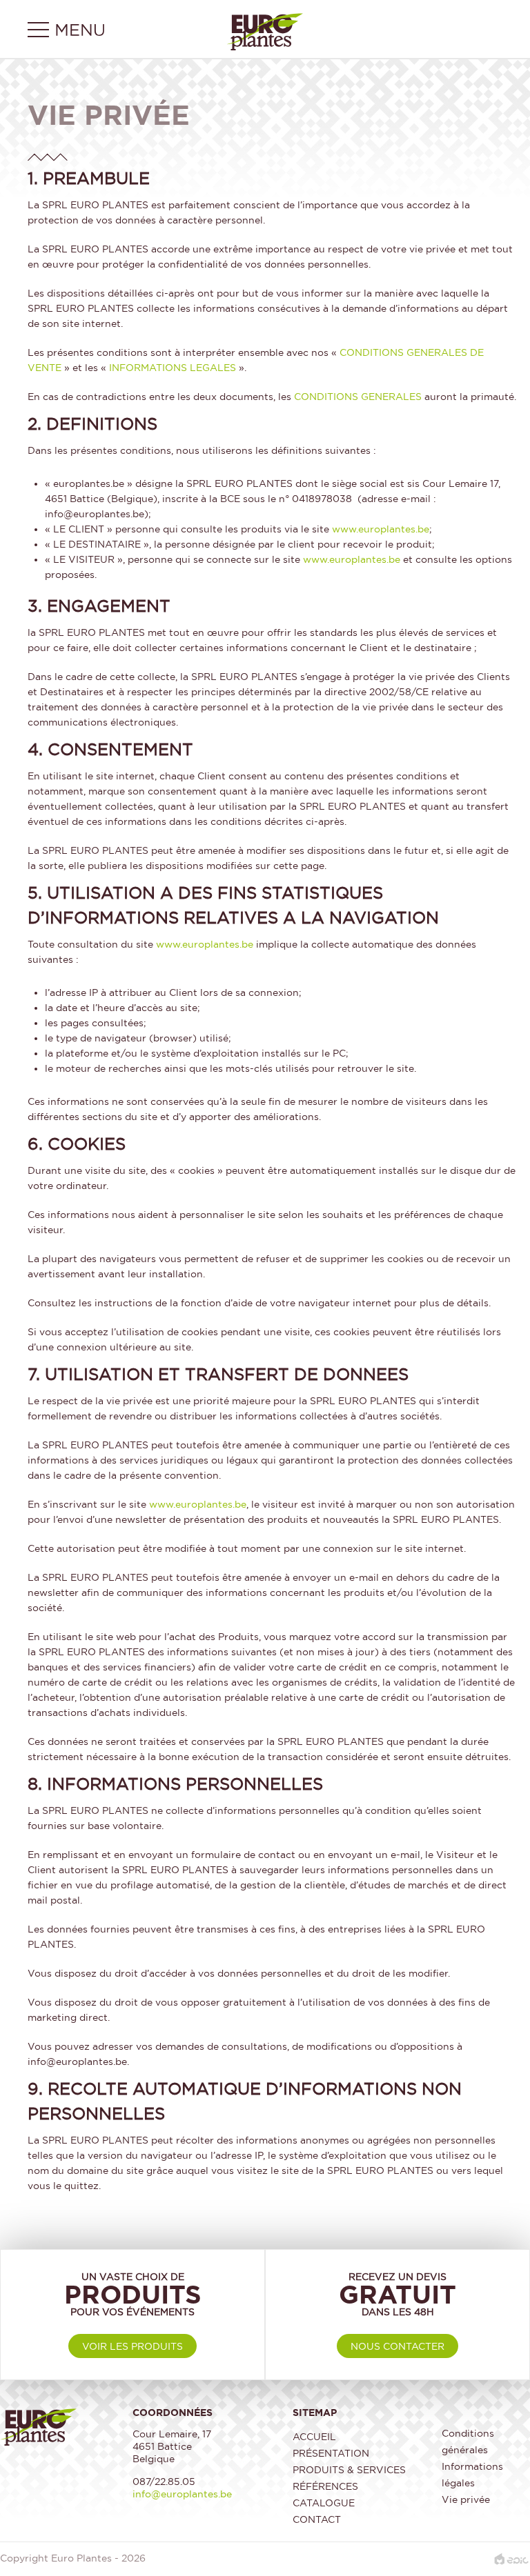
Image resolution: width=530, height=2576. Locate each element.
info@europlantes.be (182, 2494)
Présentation (331, 2453)
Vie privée (466, 2499)
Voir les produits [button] (132, 2346)
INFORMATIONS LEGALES (173, 367)
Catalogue (324, 2503)
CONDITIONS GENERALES (358, 396)
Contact (317, 2519)
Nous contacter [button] (397, 2346)
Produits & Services (349, 2469)
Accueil (314, 2436)
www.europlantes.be (381, 529)
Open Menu (79, 31)
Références (325, 2486)
